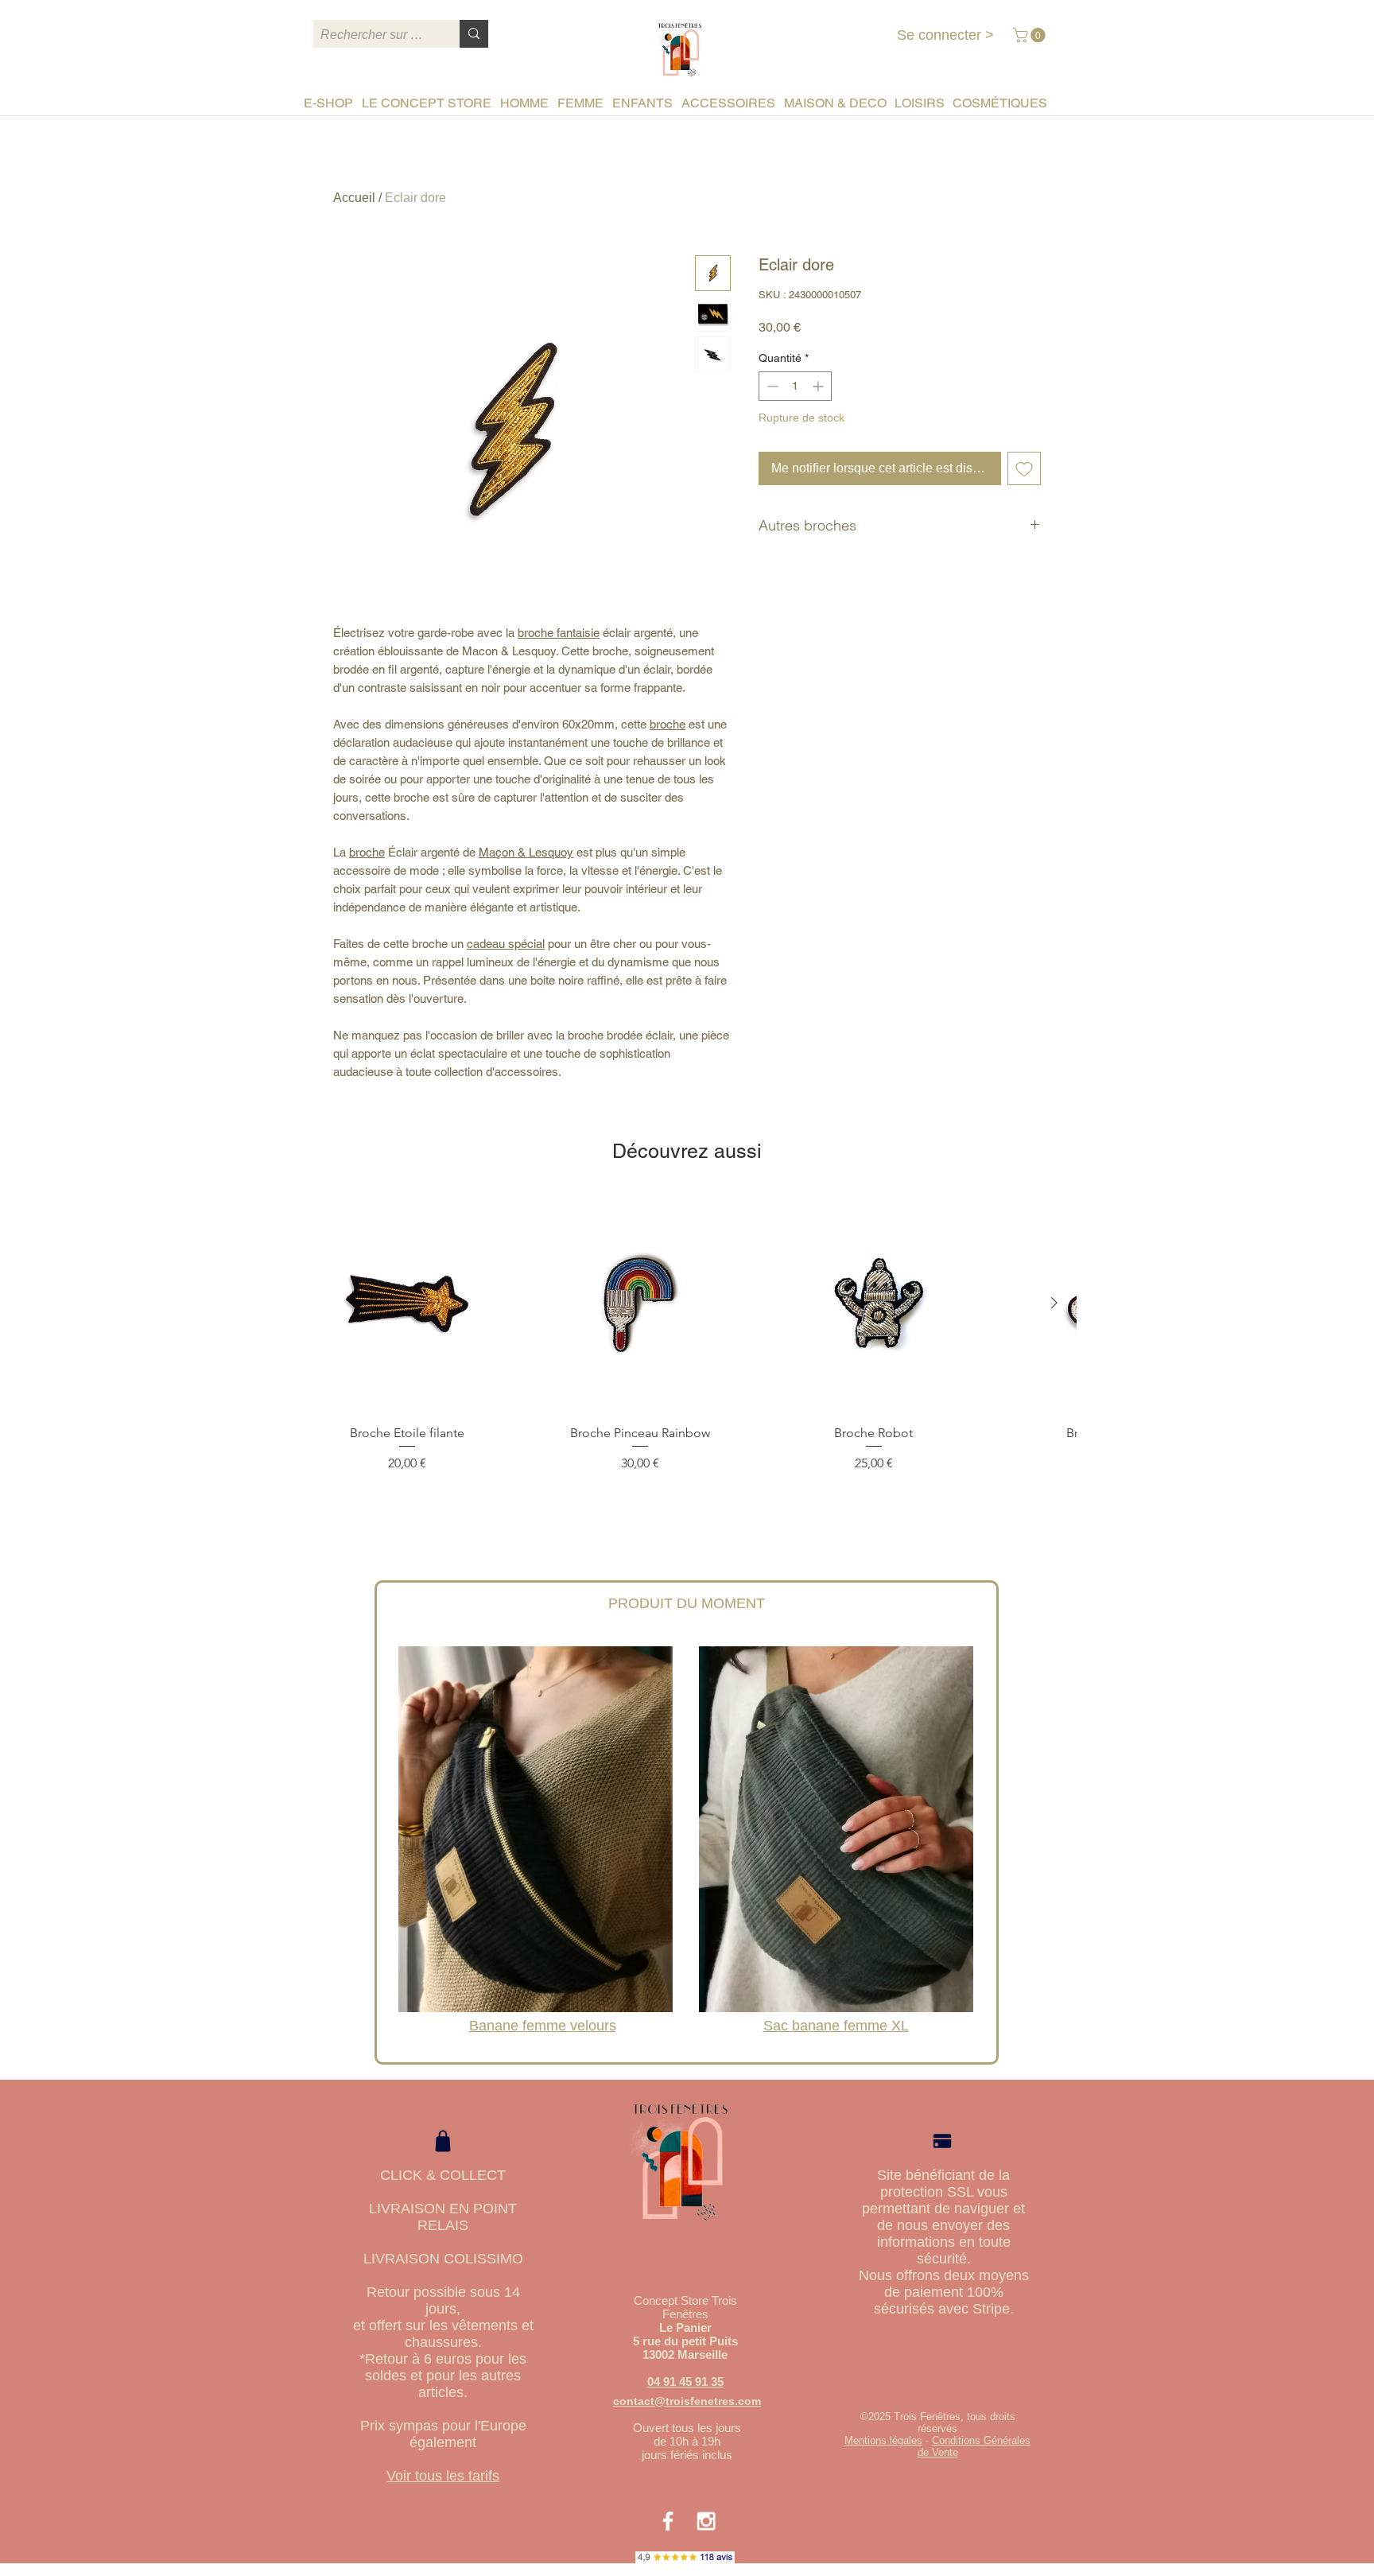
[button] (1031, 35)
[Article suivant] (1054, 1303)
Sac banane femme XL (836, 2026)
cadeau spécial (506, 944)
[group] (687, 1354)
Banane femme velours (543, 2026)
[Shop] (443, 2141)
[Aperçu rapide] (407, 1304)
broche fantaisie (559, 633)
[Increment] (819, 386)
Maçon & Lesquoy (526, 852)
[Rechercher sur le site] (474, 34)
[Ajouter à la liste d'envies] (1024, 468)
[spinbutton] (795, 386)
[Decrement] (771, 386)
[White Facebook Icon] (668, 2521)
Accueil (354, 198)
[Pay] (942, 2141)
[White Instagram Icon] (706, 2521)
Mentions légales (883, 2440)
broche (668, 724)
